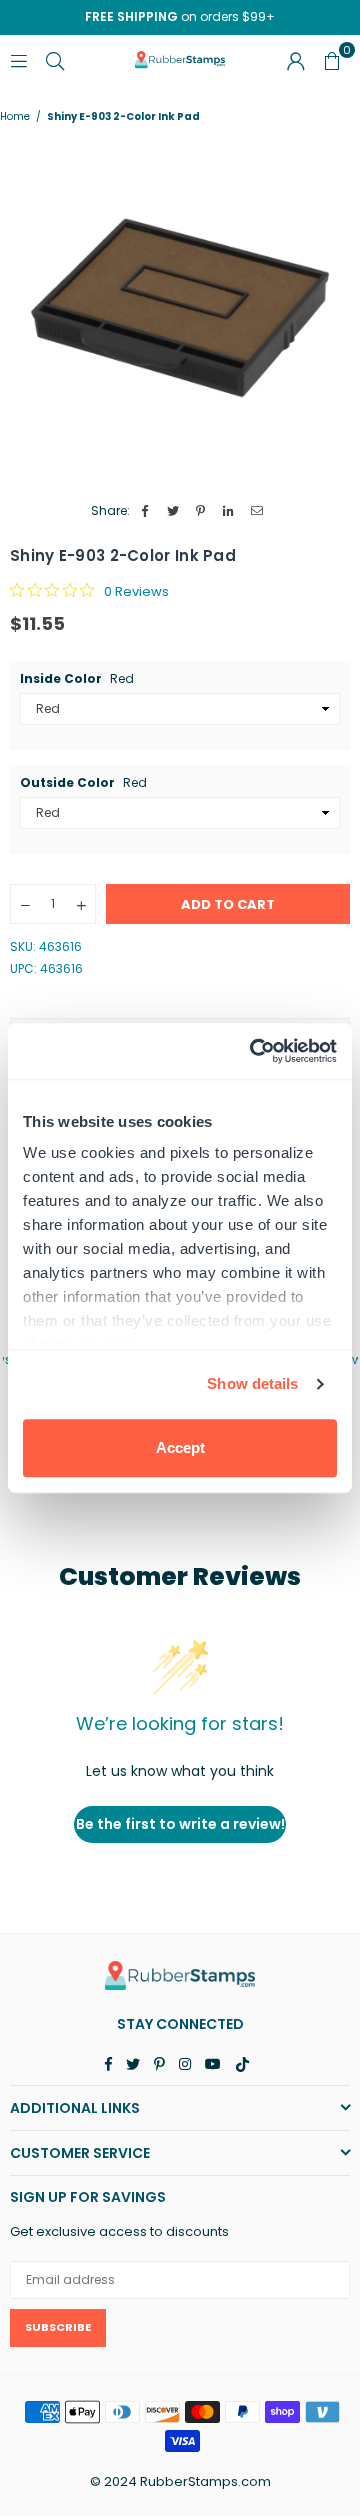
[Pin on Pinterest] (201, 511)
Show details (252, 1383)
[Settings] (296, 60)
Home (15, 117)
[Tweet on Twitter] (173, 511)
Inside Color (77, 679)
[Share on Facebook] (145, 511)
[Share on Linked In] (229, 511)
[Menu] (19, 59)
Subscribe (58, 2327)
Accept (180, 1447)
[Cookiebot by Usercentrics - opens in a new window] (254, 1051)
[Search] (55, 59)
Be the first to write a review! (180, 1824)
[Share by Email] (257, 511)
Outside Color (83, 783)
